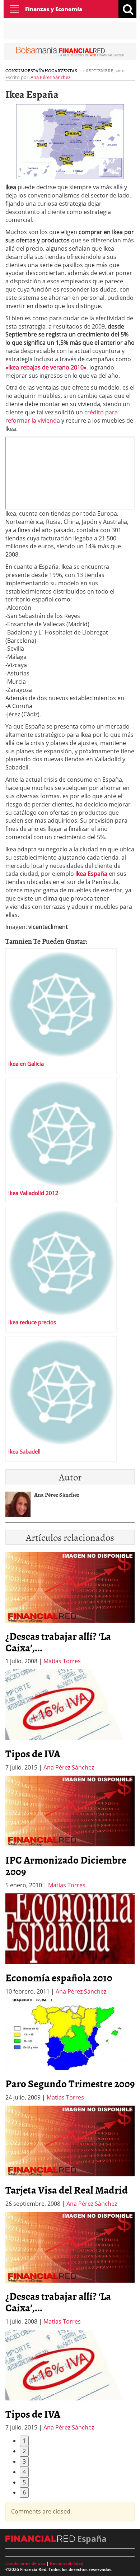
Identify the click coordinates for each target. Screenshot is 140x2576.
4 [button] (24, 2472)
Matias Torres (62, 1661)
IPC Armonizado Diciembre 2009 (66, 1865)
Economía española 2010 (59, 1977)
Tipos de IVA (33, 1753)
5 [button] (24, 2482)
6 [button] (24, 2492)
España (36, 70)
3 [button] (24, 2461)
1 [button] (24, 2441)
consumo (17, 70)
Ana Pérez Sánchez (50, 77)
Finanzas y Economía (54, 9)
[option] (70, 1721)
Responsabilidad (67, 2563)
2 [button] (24, 2451)
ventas (69, 70)
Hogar (52, 70)
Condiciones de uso (25, 2563)
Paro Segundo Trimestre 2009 (70, 2083)
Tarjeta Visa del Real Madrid (67, 2190)
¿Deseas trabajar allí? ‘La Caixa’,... (58, 1642)
